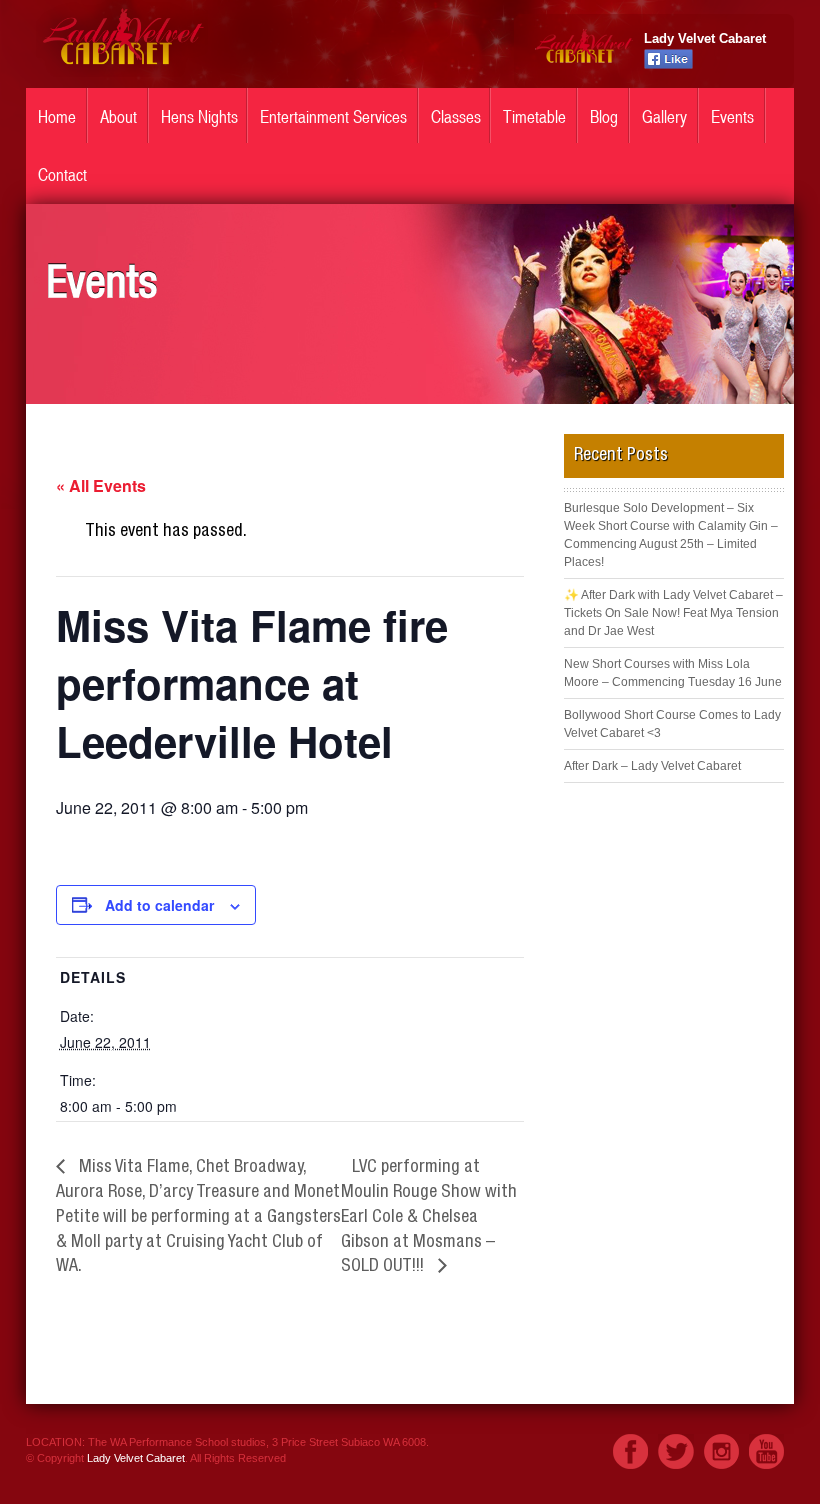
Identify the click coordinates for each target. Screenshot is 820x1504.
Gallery (664, 117)
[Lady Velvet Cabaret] (122, 72)
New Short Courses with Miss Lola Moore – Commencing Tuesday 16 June (673, 673)
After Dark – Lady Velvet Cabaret (652, 766)
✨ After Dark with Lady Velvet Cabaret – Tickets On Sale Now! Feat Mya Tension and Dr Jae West (673, 613)
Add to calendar (159, 905)
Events (732, 117)
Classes (456, 117)
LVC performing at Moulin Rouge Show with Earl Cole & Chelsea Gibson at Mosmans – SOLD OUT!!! (429, 1217)
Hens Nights (199, 117)
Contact (62, 175)
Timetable (534, 117)
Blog (604, 117)
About (118, 117)
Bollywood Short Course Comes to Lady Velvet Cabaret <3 (672, 724)
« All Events (101, 485)
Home (57, 117)
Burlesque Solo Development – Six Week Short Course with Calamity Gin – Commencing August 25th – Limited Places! (671, 535)
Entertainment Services (333, 117)
